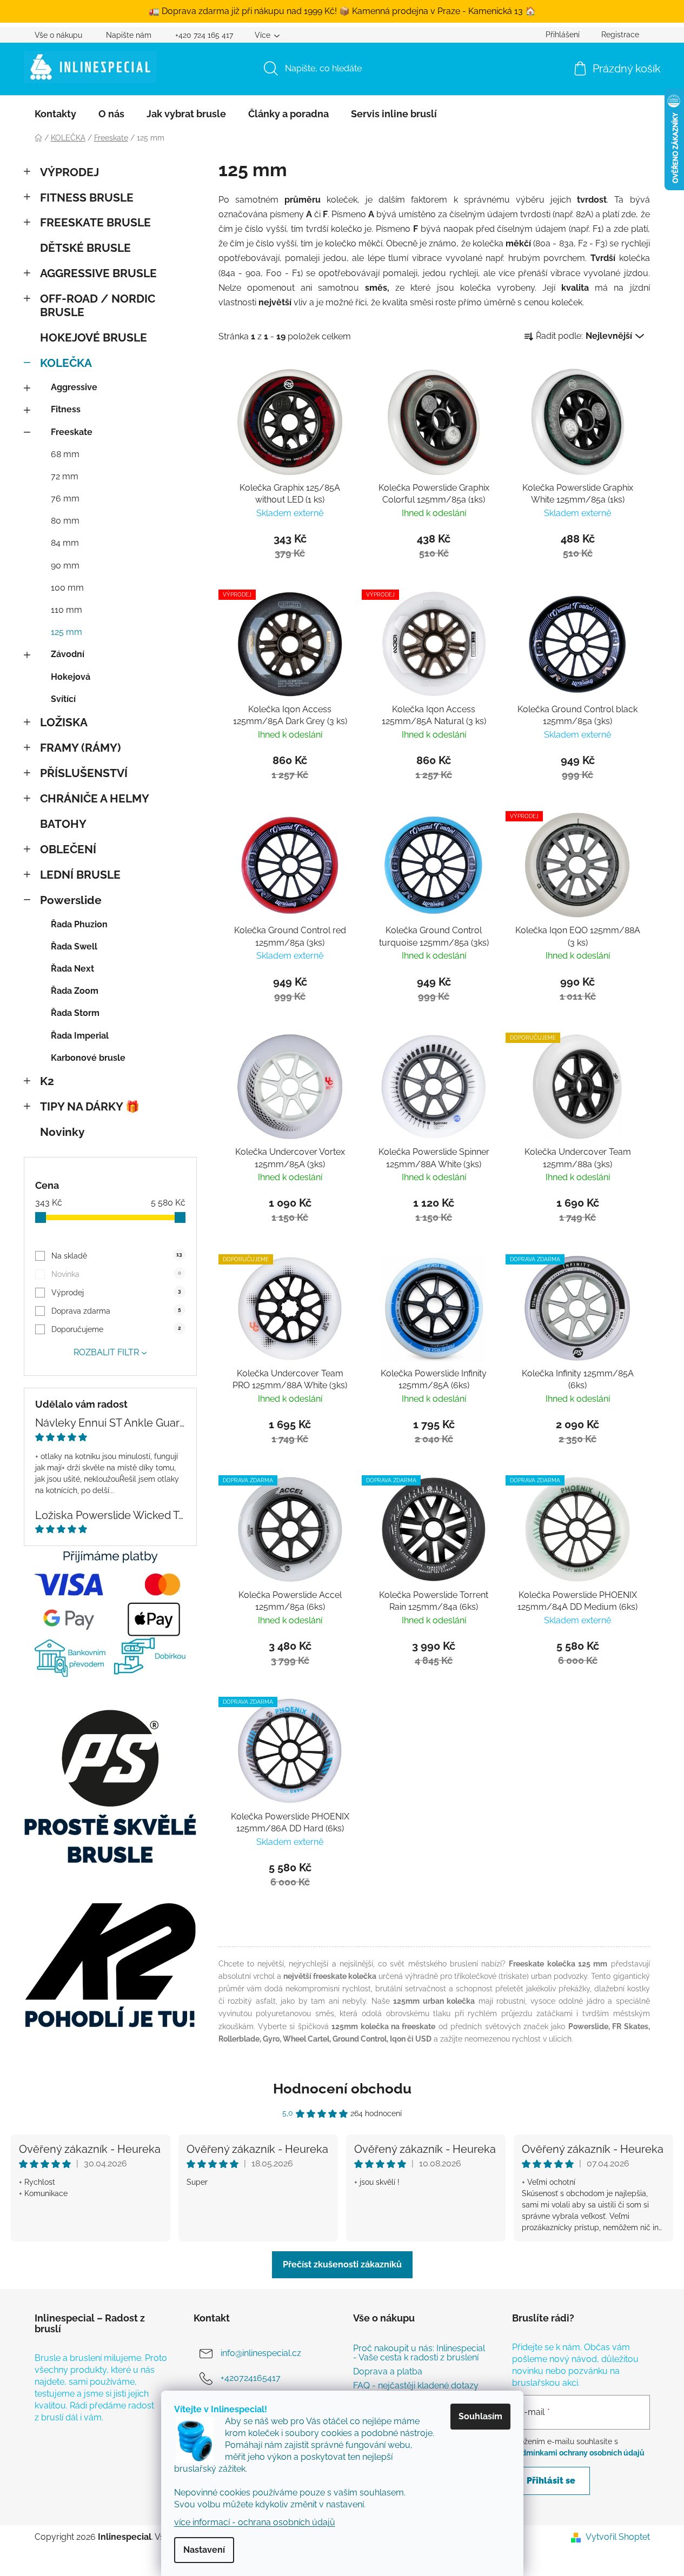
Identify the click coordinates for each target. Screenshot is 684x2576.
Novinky (62, 1132)
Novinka (116, 1274)
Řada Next (72, 969)
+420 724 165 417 (204, 35)
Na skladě (117, 1256)
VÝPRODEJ (69, 172)
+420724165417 (251, 2378)
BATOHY (63, 824)
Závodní (68, 654)
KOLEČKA (66, 363)
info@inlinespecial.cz (261, 2353)
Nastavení (204, 2550)
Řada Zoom (75, 991)
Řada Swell (74, 946)
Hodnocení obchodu (342, 2089)
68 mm (65, 454)
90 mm (65, 566)
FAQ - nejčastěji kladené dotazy (416, 2386)
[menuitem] (55, 114)
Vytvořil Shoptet (618, 2537)
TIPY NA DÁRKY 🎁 (90, 1106)
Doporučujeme (116, 1329)
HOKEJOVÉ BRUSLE (94, 337)
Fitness (66, 409)
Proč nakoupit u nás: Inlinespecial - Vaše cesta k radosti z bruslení (419, 2353)
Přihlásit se (551, 2481)
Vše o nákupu (58, 35)
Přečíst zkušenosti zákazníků (342, 2264)
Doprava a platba (388, 2372)
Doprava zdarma (116, 1311)
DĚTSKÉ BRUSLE (85, 248)
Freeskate (72, 432)
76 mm (65, 499)
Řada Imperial (80, 1036)
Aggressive (74, 387)
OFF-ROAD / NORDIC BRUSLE (98, 305)
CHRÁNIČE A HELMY (95, 798)
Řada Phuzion (79, 924)
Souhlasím (480, 2416)
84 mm (65, 543)
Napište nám (129, 35)
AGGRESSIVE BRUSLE (98, 273)
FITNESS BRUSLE (87, 198)
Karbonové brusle (88, 1058)
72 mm (65, 476)
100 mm (67, 588)
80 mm (65, 521)
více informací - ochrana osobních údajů (255, 2522)
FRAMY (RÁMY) (80, 748)
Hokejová (71, 677)
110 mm (67, 610)
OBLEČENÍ (68, 849)
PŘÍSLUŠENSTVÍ (84, 773)
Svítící (63, 699)
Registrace (620, 35)
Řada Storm (75, 1013)
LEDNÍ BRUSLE (80, 875)
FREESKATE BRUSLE (95, 222)
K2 (47, 1081)
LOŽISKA (64, 722)
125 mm (67, 632)
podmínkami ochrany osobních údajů (578, 2453)
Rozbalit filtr (106, 1352)
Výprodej (116, 1293)
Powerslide (71, 900)
